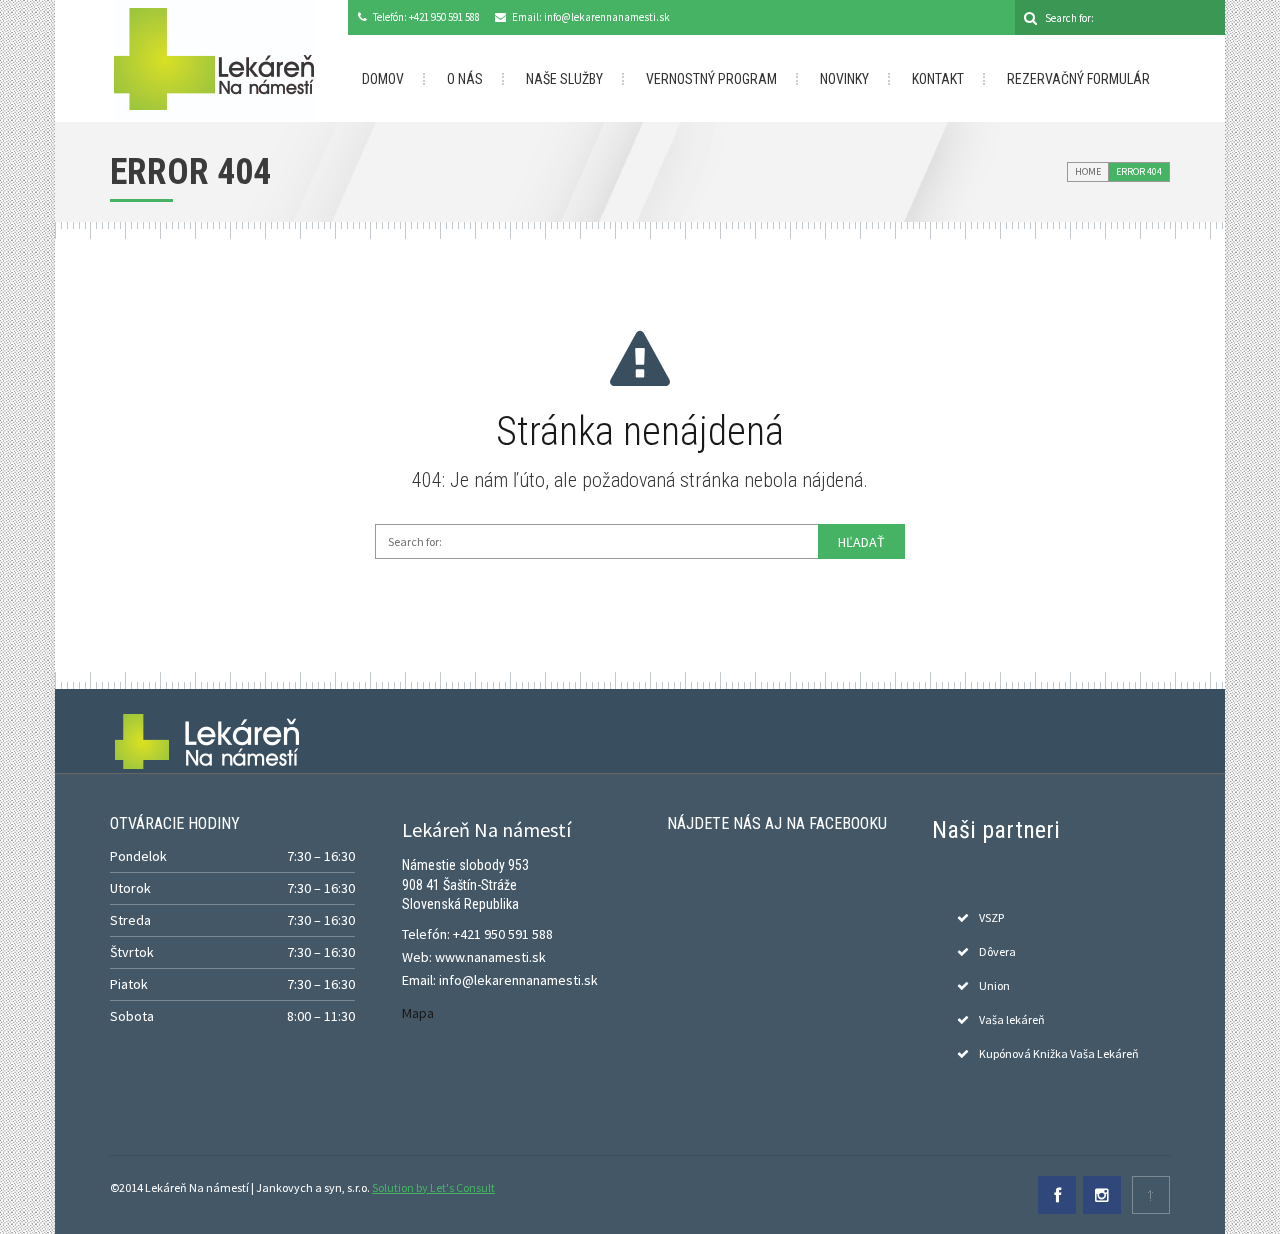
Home (1088, 171)
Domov (383, 79)
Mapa (418, 1013)
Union (994, 985)
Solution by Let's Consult (433, 1187)
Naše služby (564, 79)
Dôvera (997, 951)
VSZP (991, 917)
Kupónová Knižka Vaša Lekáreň (1059, 1053)
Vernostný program (711, 79)
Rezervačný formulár (1078, 79)
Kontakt (938, 79)
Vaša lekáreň (1012, 1019)
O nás (465, 79)
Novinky (844, 79)
